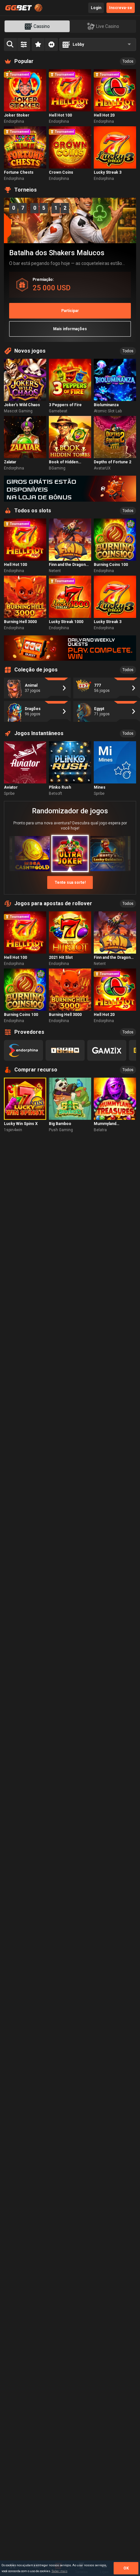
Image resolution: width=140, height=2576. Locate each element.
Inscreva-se (121, 8)
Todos (128, 61)
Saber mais (59, 2571)
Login (96, 8)
